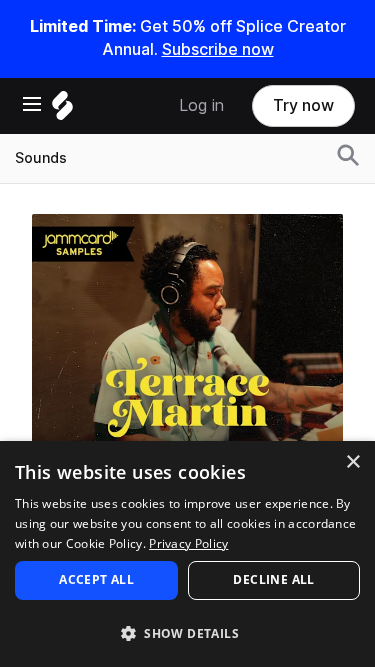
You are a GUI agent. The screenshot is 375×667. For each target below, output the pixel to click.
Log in (201, 105)
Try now (303, 105)
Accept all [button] (96, 579)
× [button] (352, 462)
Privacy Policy (188, 543)
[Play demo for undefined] (188, 369)
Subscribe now (218, 49)
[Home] (62, 110)
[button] (187, 632)
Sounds (41, 158)
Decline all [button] (273, 579)
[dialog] (187, 554)
